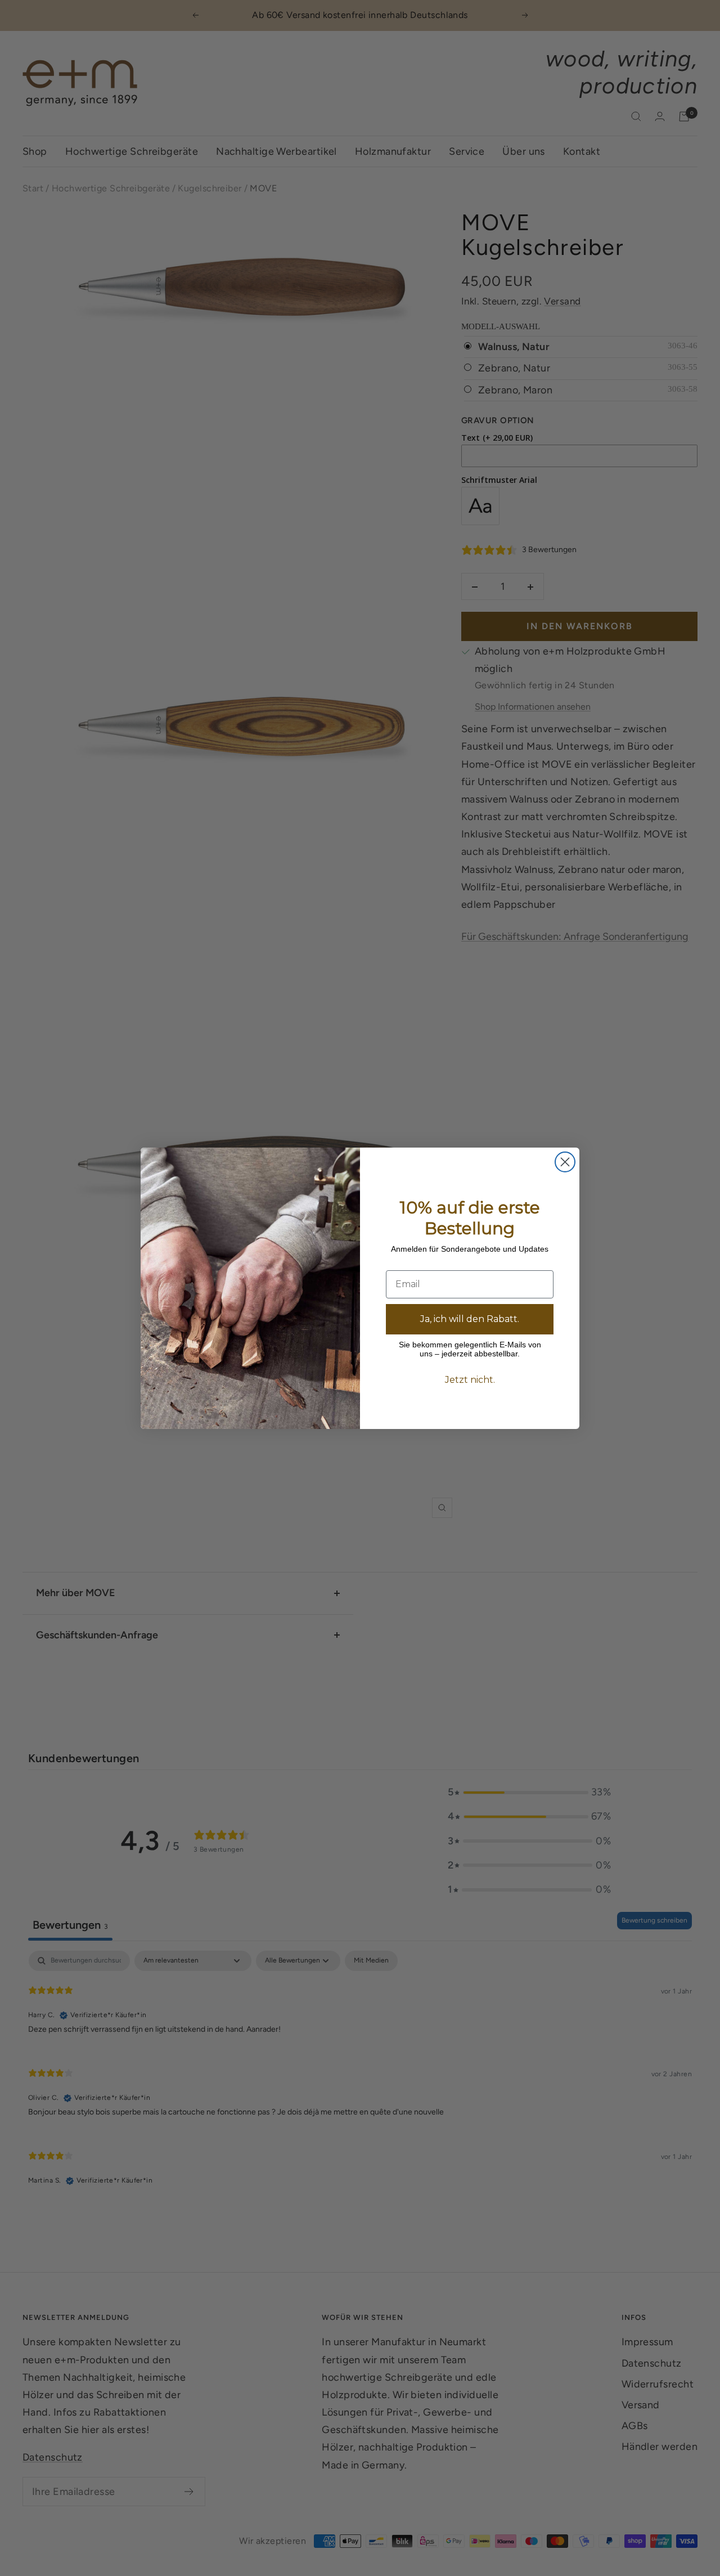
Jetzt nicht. (470, 1380)
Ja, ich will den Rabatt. (470, 1319)
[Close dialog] (565, 1162)
